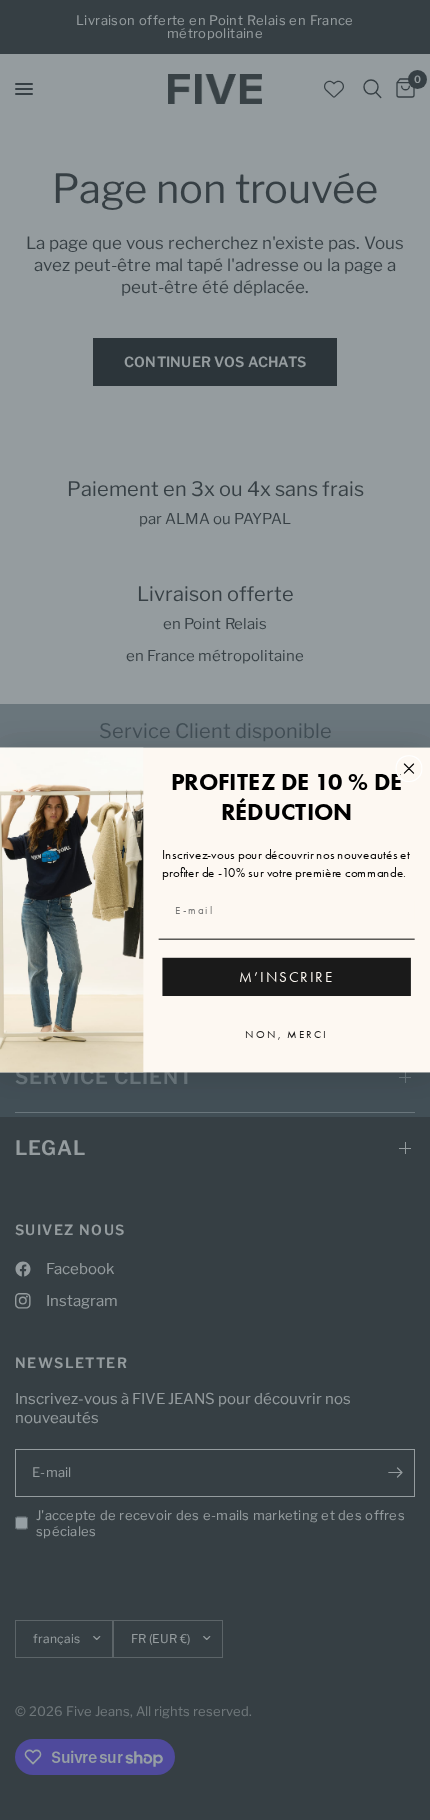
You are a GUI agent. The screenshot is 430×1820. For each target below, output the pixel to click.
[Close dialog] (409, 768)
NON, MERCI (286, 1034)
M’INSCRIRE (287, 977)
